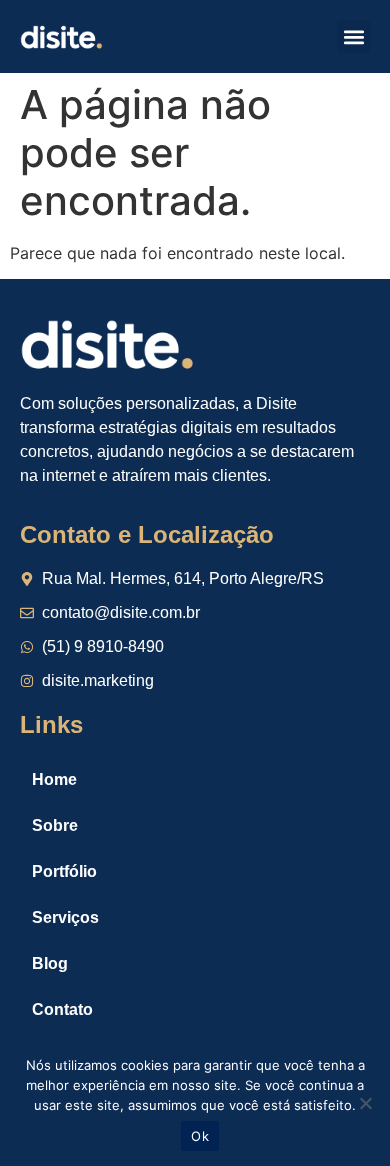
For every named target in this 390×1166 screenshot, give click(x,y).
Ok (200, 1136)
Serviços (65, 917)
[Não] (365, 1103)
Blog (50, 963)
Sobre (55, 825)
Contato (62, 1009)
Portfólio (64, 871)
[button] (353, 36)
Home (54, 779)
